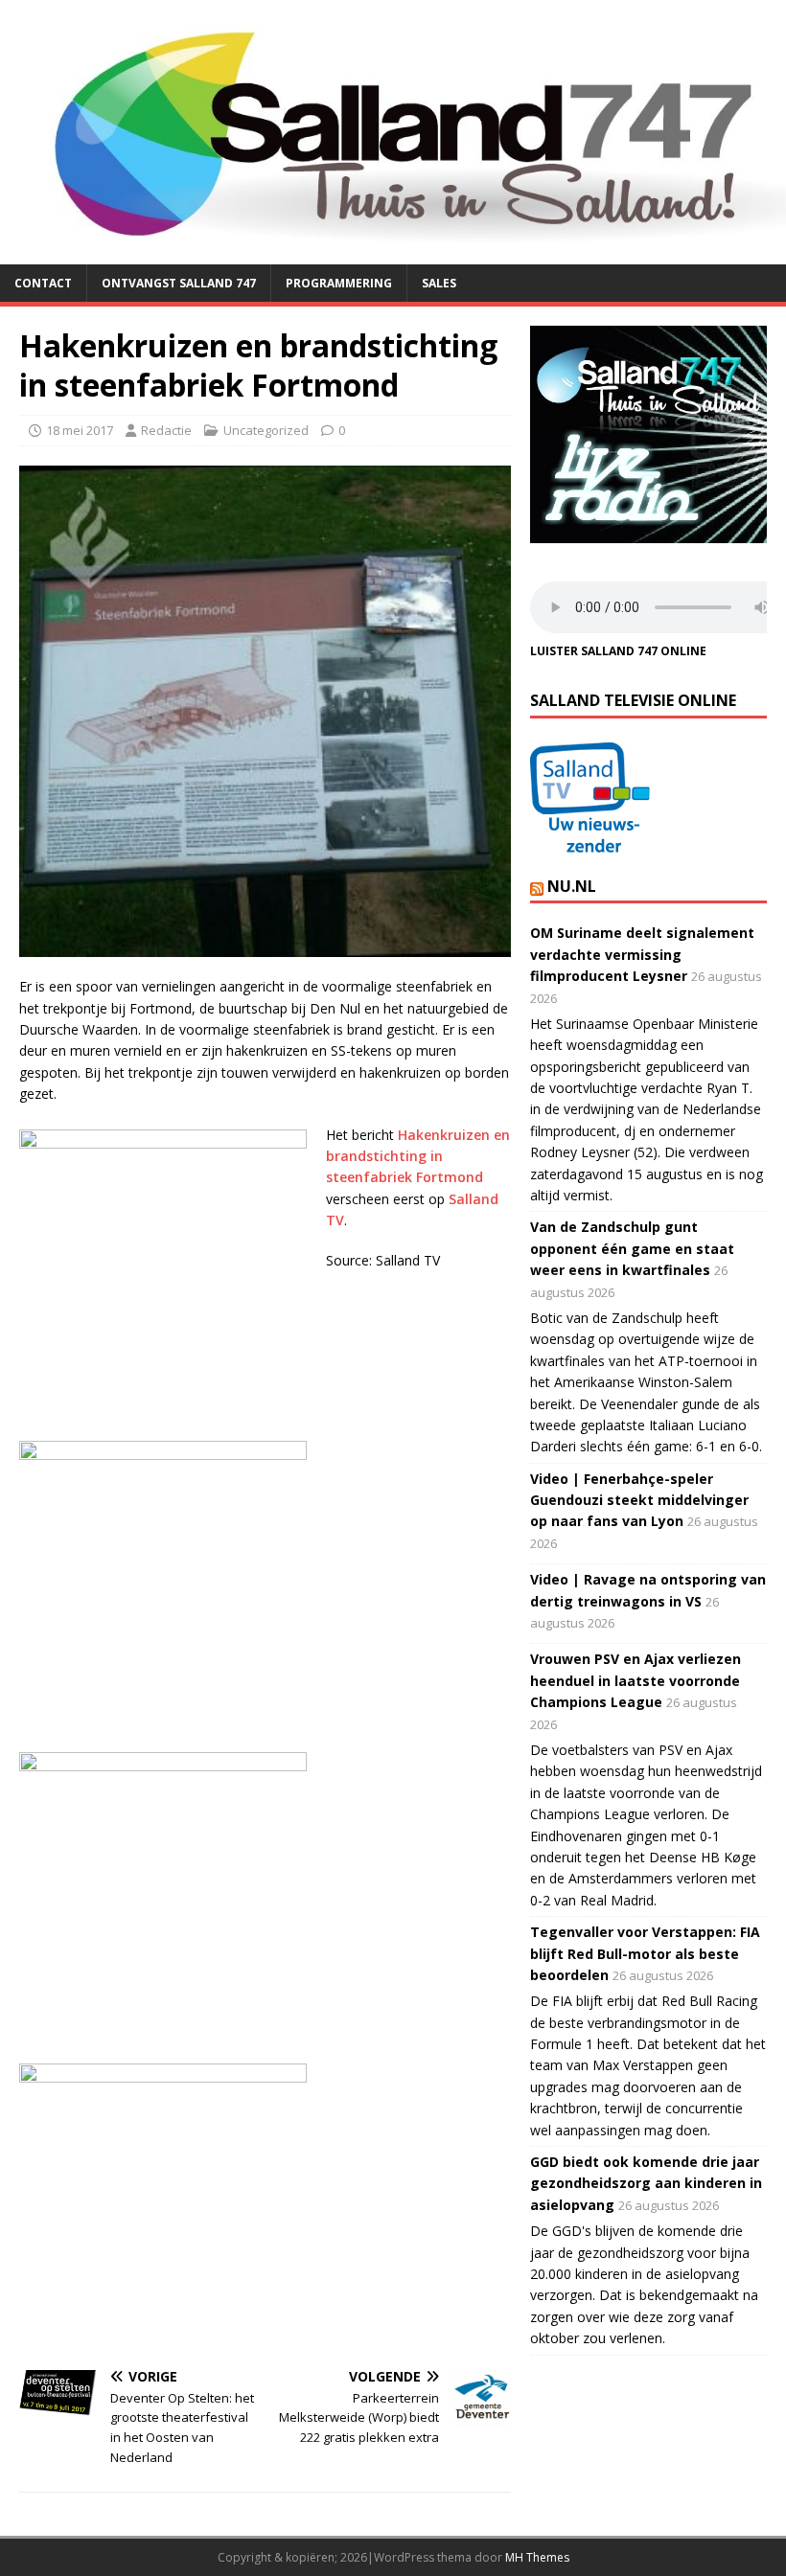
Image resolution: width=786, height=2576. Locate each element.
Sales (439, 283)
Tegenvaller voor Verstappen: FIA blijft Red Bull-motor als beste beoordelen (645, 1953)
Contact (43, 283)
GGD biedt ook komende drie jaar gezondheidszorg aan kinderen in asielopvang (646, 2183)
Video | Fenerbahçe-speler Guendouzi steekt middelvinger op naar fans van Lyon (639, 1500)
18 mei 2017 (80, 430)
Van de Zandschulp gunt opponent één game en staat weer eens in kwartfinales (632, 1248)
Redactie (166, 430)
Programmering (339, 283)
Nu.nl (572, 886)
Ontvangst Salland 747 (179, 283)
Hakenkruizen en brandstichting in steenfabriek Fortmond (418, 1156)
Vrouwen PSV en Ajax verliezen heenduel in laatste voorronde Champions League (636, 1680)
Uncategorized (266, 430)
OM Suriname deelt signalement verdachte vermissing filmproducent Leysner (642, 954)
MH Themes (537, 2557)
